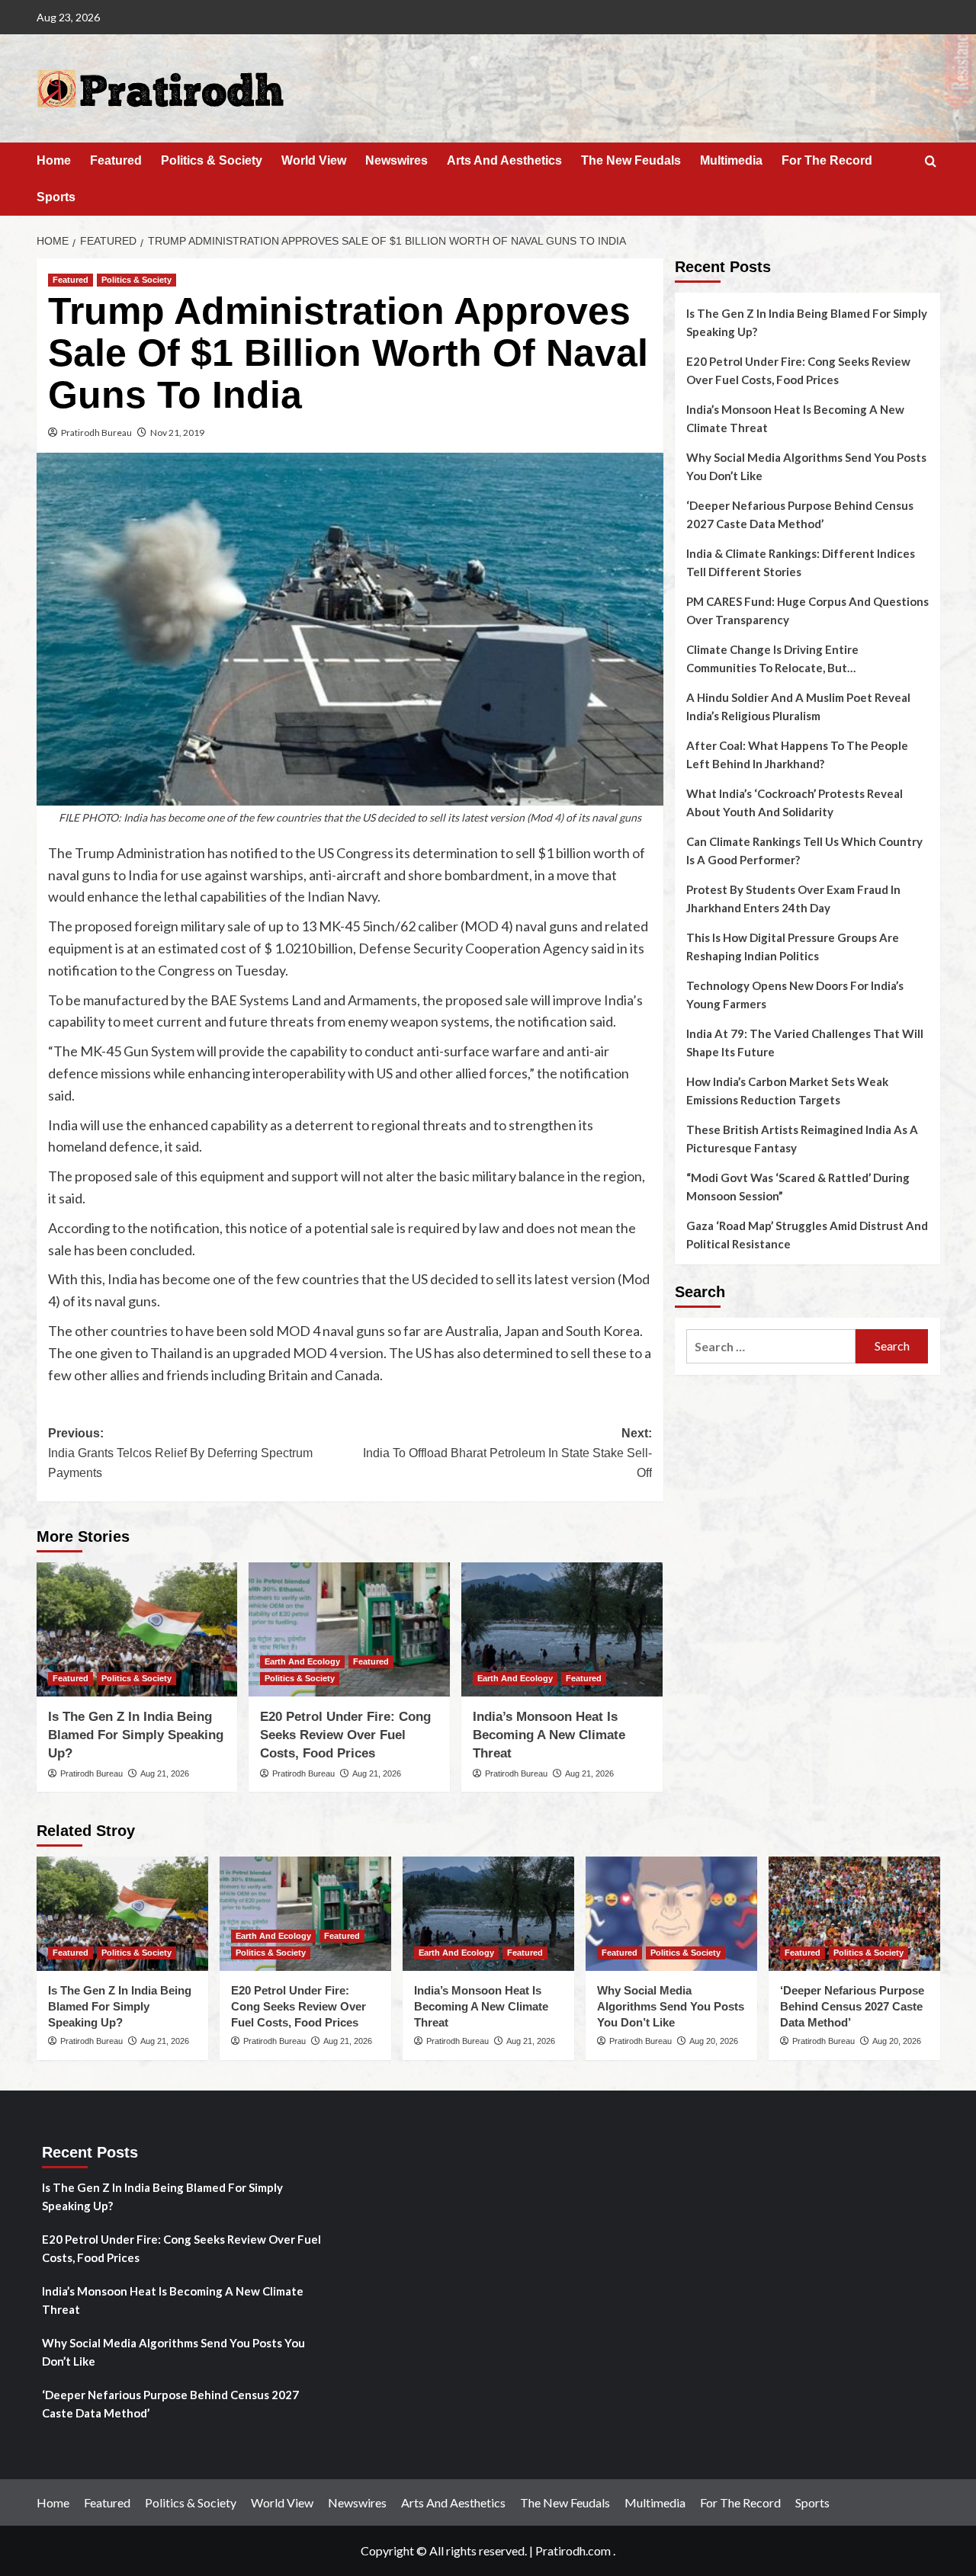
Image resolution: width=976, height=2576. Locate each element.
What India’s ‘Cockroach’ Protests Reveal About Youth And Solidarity (795, 803)
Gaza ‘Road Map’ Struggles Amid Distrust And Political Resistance (807, 1235)
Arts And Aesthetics (504, 160)
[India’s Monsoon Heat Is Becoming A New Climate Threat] (562, 1629)
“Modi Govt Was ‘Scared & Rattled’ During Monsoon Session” (798, 1187)
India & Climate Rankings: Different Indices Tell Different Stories (801, 562)
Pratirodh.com (573, 2550)
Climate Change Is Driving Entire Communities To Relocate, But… (772, 658)
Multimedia (731, 160)
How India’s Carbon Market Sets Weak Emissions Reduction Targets (787, 1091)
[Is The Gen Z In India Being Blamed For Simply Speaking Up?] (137, 1629)
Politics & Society (212, 160)
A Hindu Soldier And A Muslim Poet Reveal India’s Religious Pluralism (798, 706)
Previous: (180, 1453)
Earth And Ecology (302, 1661)
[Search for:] (771, 1346)
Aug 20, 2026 (714, 2041)
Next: (507, 1453)
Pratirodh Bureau (96, 433)
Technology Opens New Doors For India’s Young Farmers (795, 995)
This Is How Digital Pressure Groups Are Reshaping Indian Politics (793, 947)
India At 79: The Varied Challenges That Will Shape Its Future (805, 1043)
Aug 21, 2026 (165, 1773)
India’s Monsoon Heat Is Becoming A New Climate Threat (549, 1735)
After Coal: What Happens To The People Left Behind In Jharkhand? (797, 755)
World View (314, 160)
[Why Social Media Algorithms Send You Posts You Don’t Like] (671, 1914)
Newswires (396, 160)
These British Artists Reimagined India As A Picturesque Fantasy (802, 1139)
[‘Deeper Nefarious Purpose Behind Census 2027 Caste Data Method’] (854, 1914)
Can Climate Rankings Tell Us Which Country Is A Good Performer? (804, 851)
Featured (116, 160)
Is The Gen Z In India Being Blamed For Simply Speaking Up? (136, 1735)
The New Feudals (631, 160)
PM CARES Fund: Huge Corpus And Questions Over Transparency (807, 610)
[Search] (931, 162)
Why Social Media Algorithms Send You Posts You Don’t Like (806, 466)
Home (54, 160)
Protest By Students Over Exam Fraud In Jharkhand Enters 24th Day (793, 899)
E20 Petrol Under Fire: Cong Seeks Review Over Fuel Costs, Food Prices (345, 1735)
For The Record (827, 160)
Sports (56, 197)
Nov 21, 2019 (177, 433)
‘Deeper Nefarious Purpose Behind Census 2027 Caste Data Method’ (800, 514)
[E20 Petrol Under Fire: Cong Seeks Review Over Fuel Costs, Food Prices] (349, 1629)
